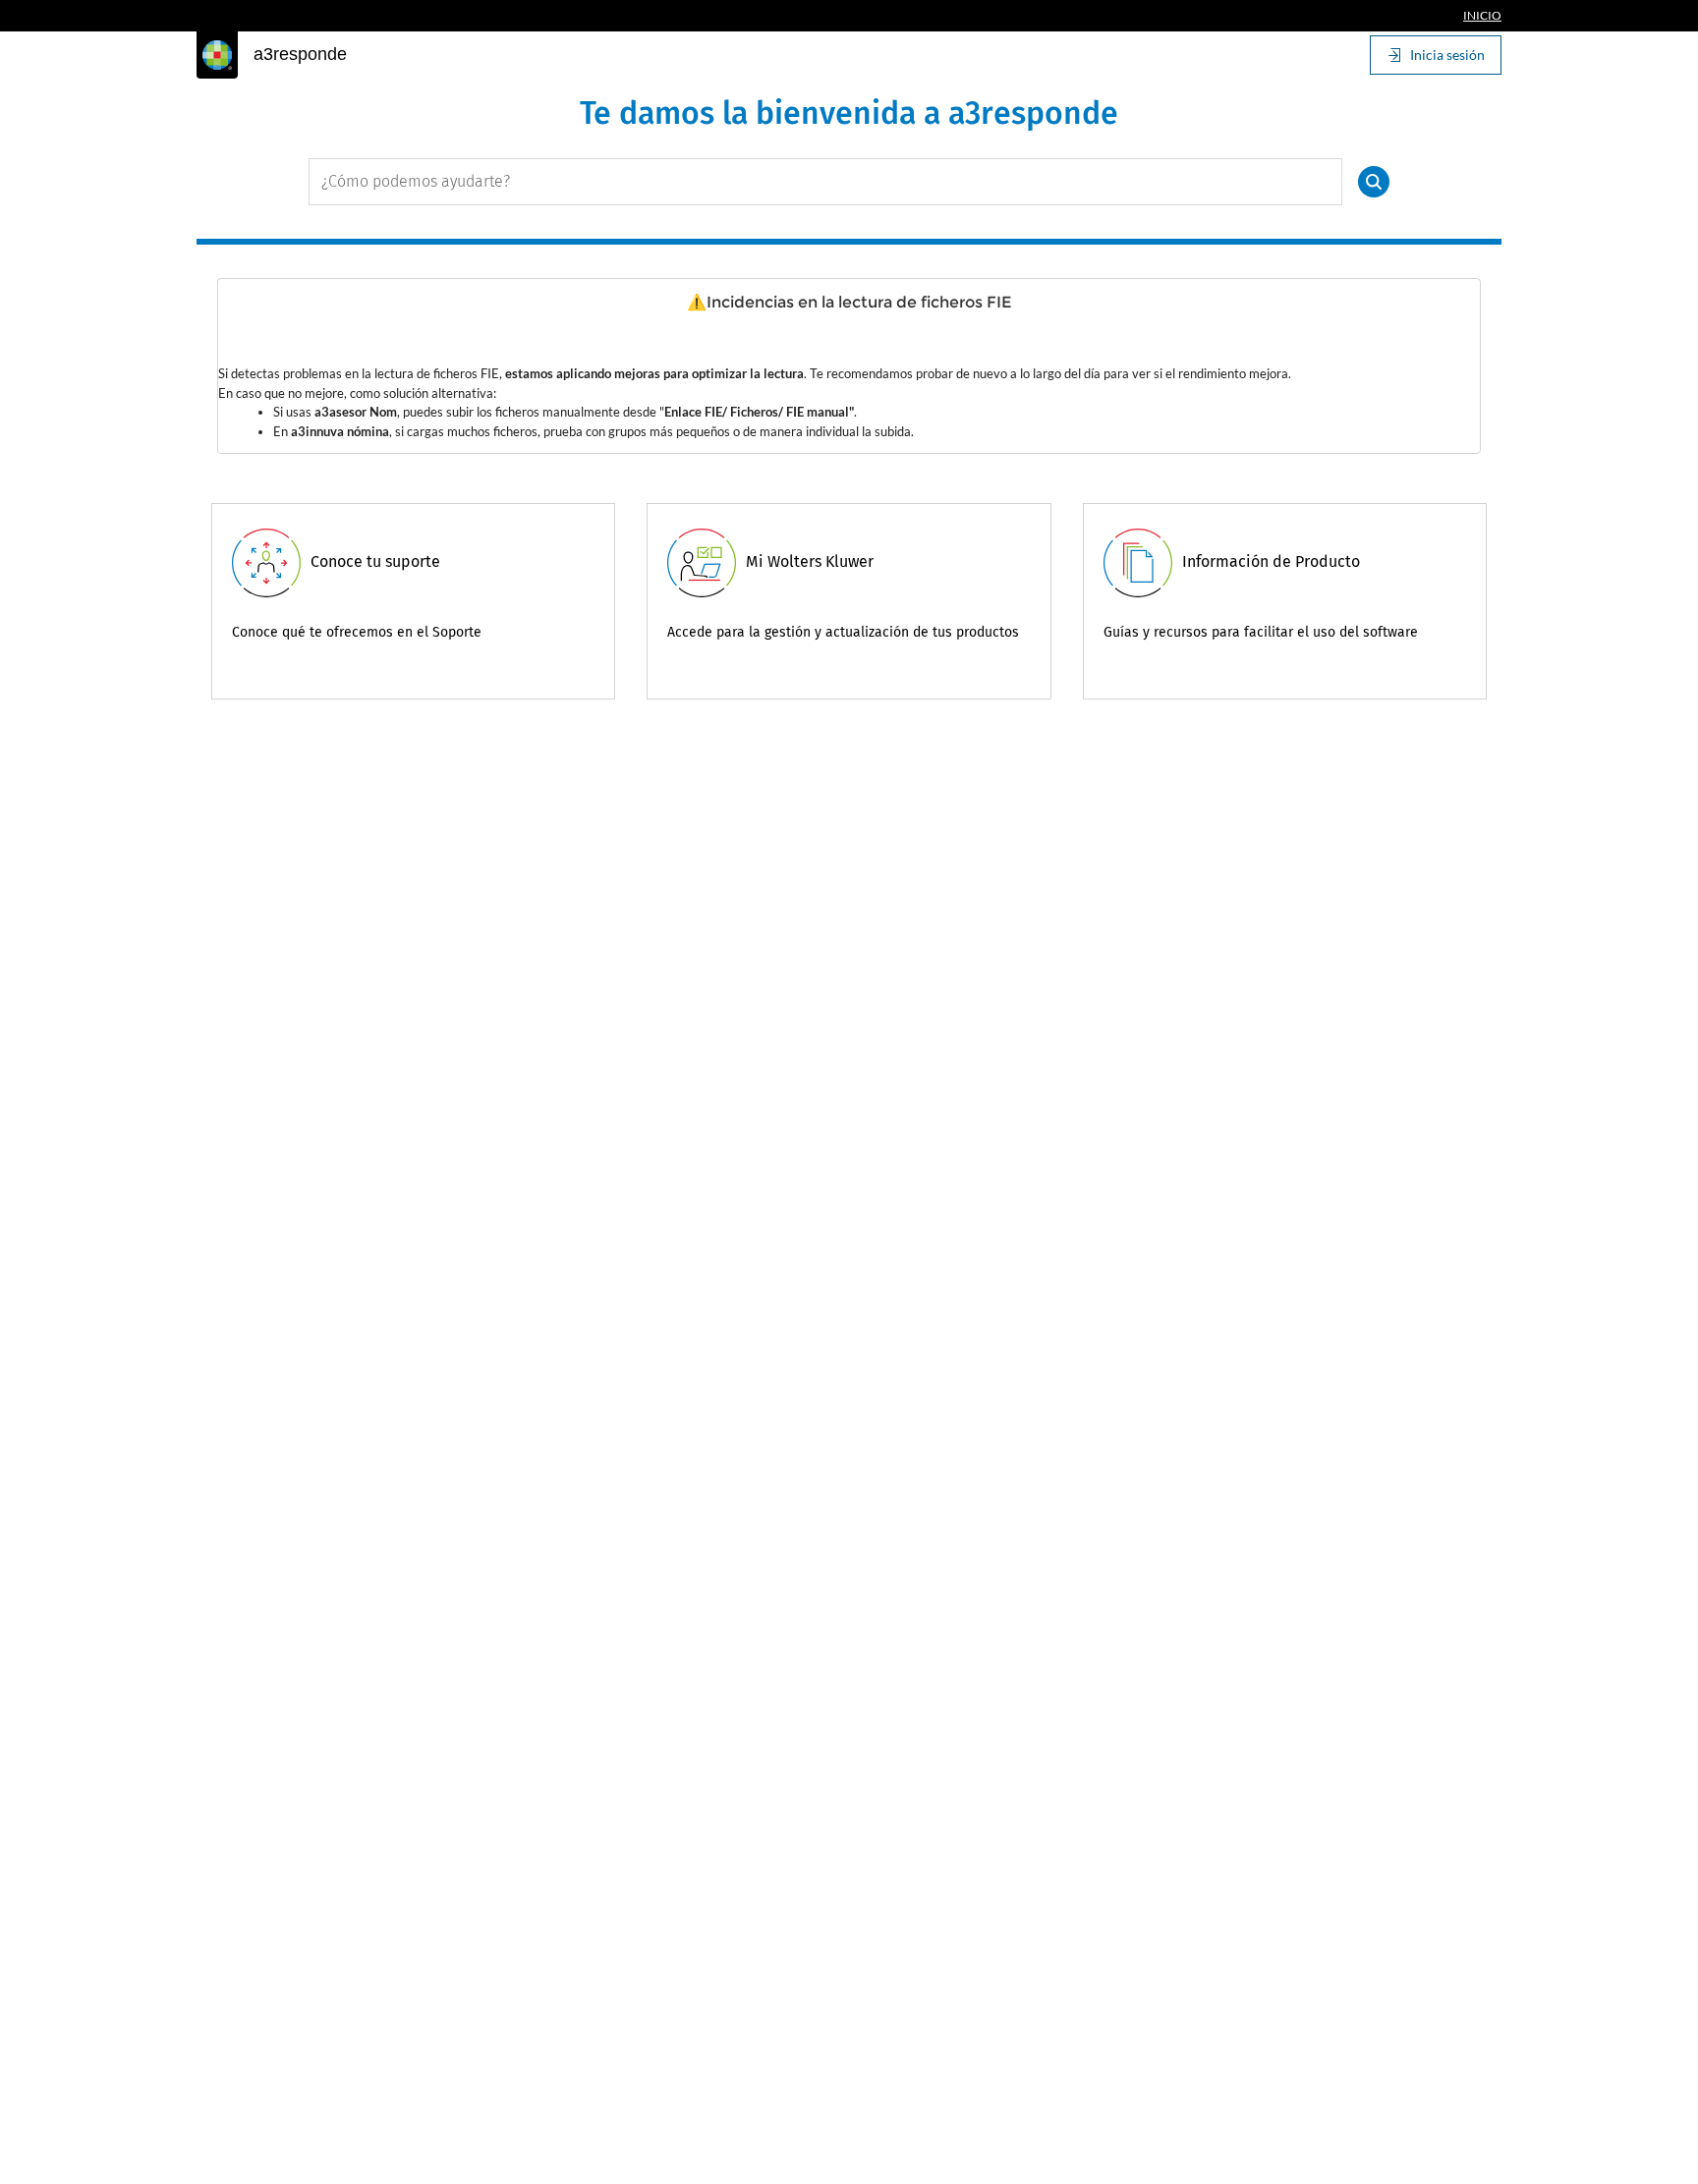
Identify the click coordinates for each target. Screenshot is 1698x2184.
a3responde (300, 54)
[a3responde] (217, 55)
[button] (1374, 182)
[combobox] (825, 182)
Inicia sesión (1447, 55)
